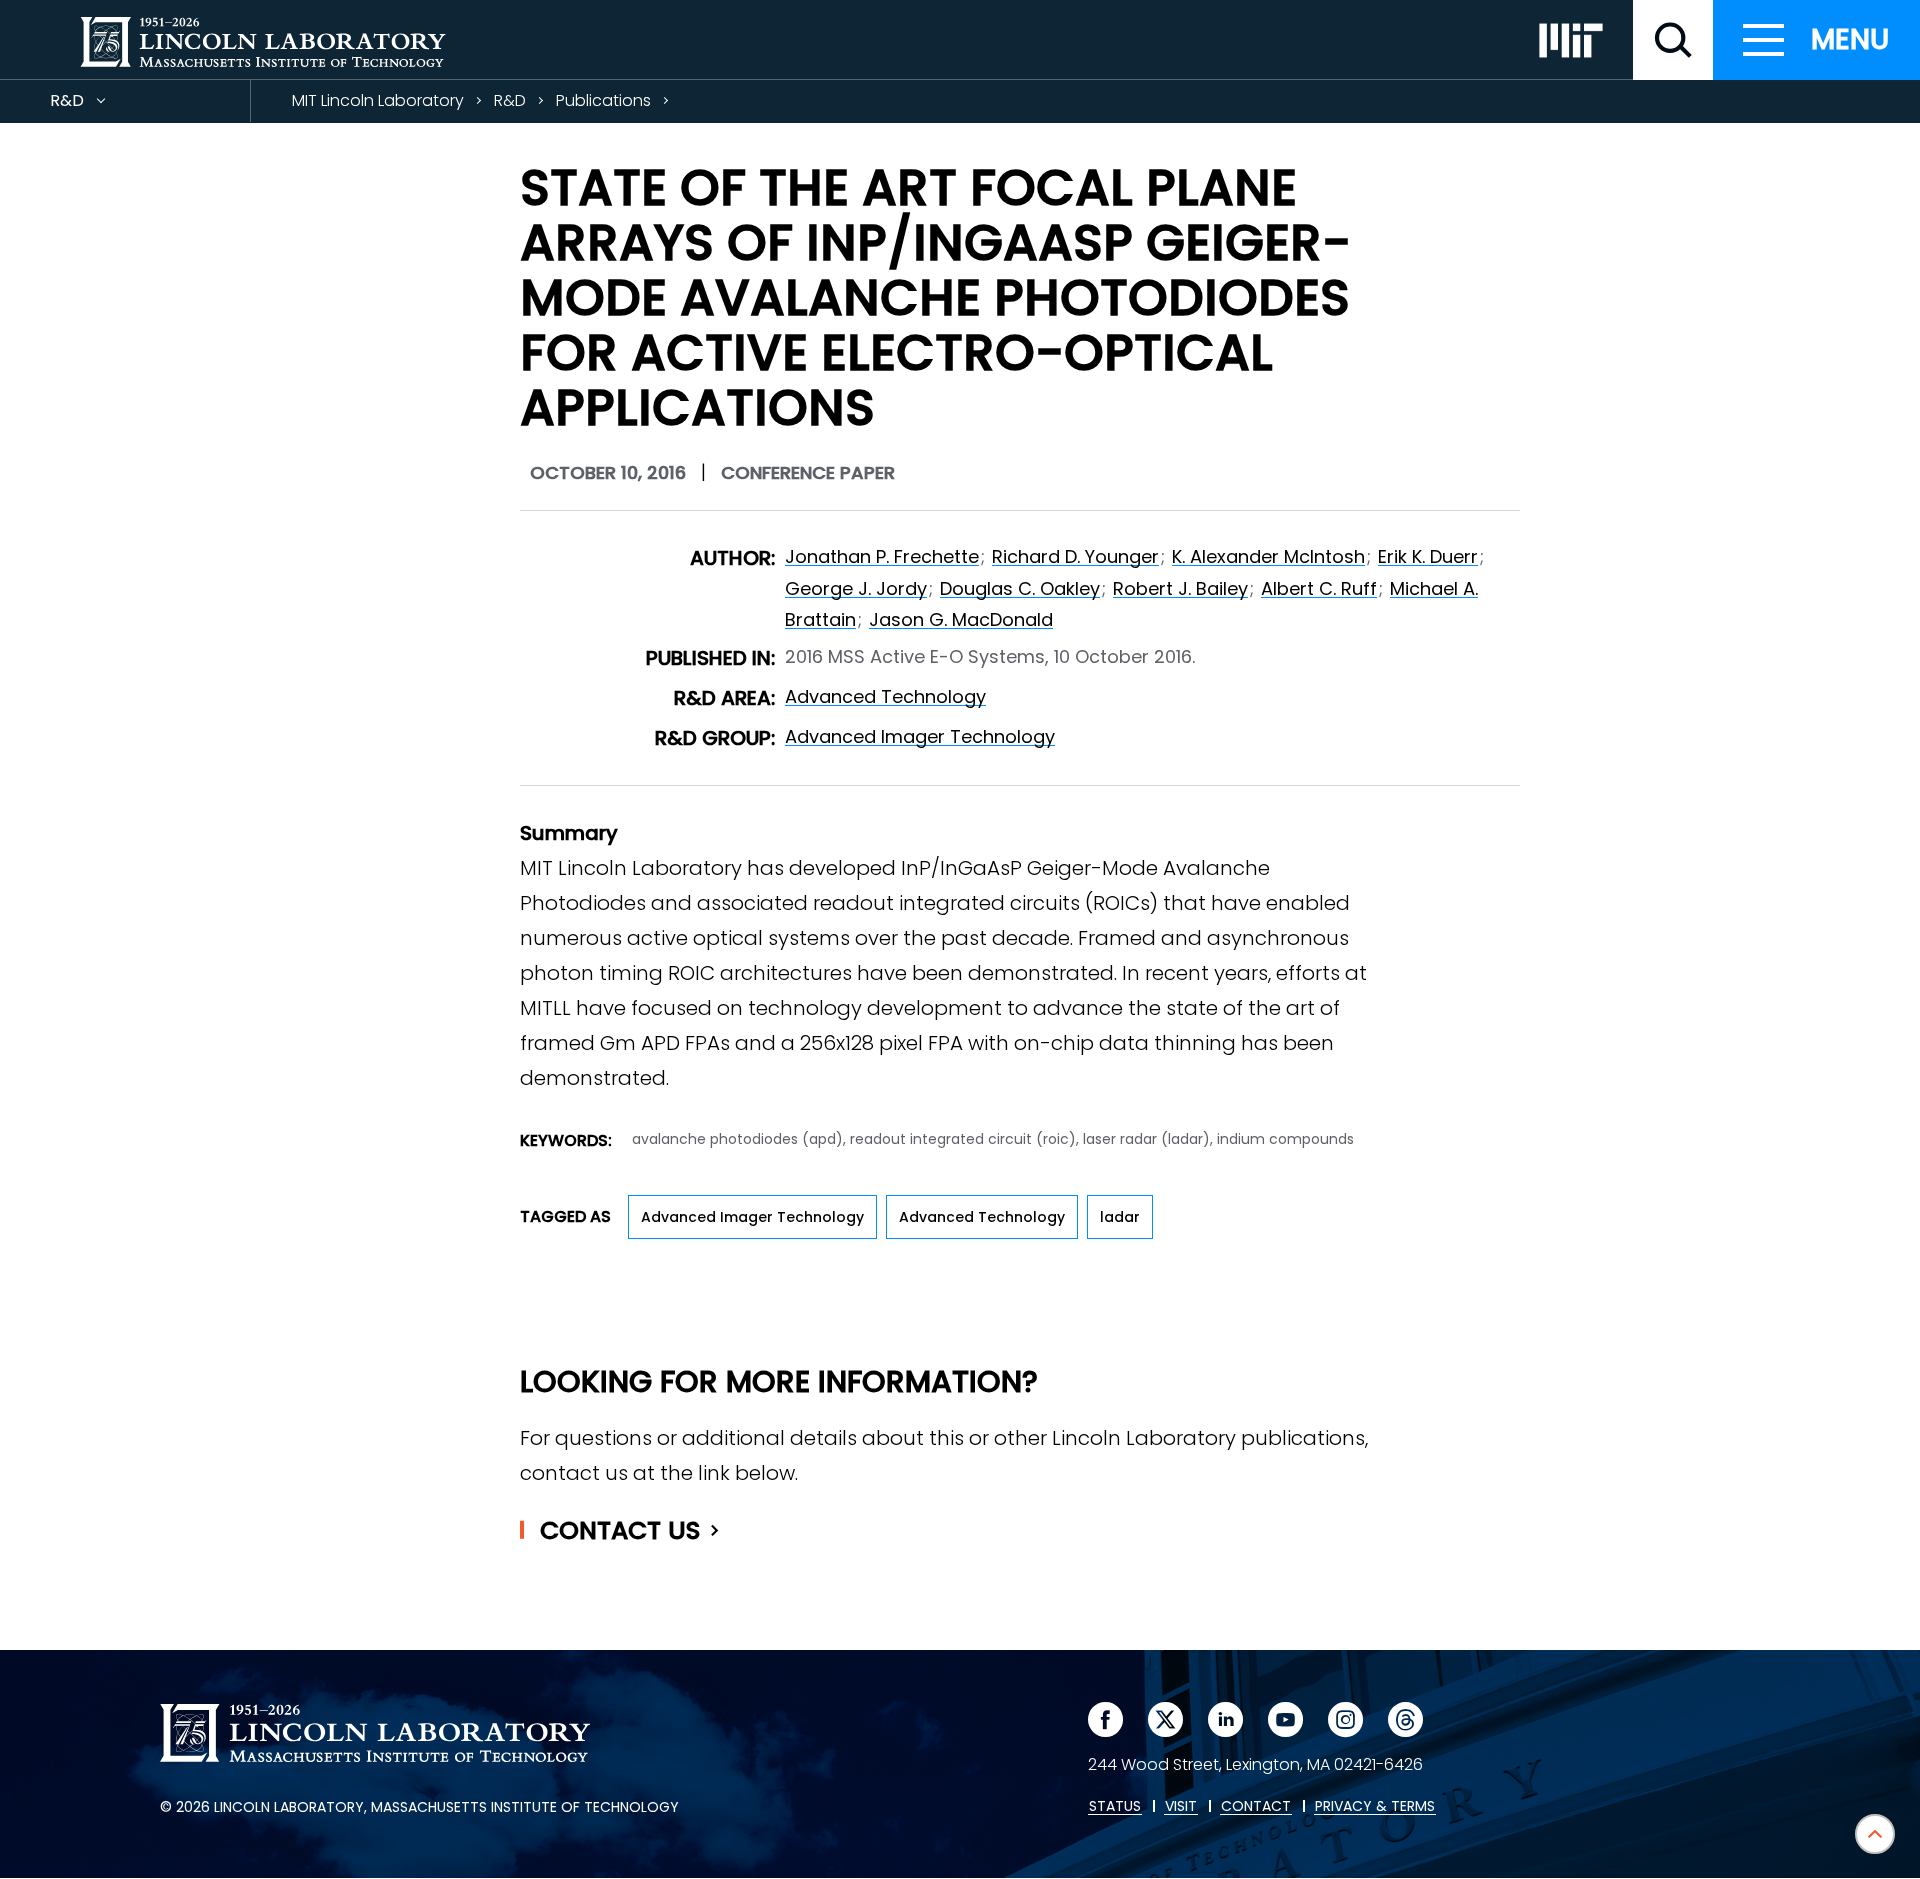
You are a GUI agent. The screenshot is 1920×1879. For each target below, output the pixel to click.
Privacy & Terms (1375, 1807)
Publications (603, 100)
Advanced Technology (885, 696)
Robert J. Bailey (1180, 588)
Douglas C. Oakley (1020, 588)
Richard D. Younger (1075, 556)
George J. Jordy (856, 588)
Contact (620, 1530)
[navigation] (1816, 40)
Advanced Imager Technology (920, 736)
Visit (1181, 1807)
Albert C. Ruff (1319, 588)
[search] (1673, 40)
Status (1115, 1807)
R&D (103, 105)
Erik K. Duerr (1428, 556)
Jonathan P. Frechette (882, 556)
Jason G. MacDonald (961, 619)
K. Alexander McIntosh (1268, 556)
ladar (1120, 1217)
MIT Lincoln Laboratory (378, 100)
